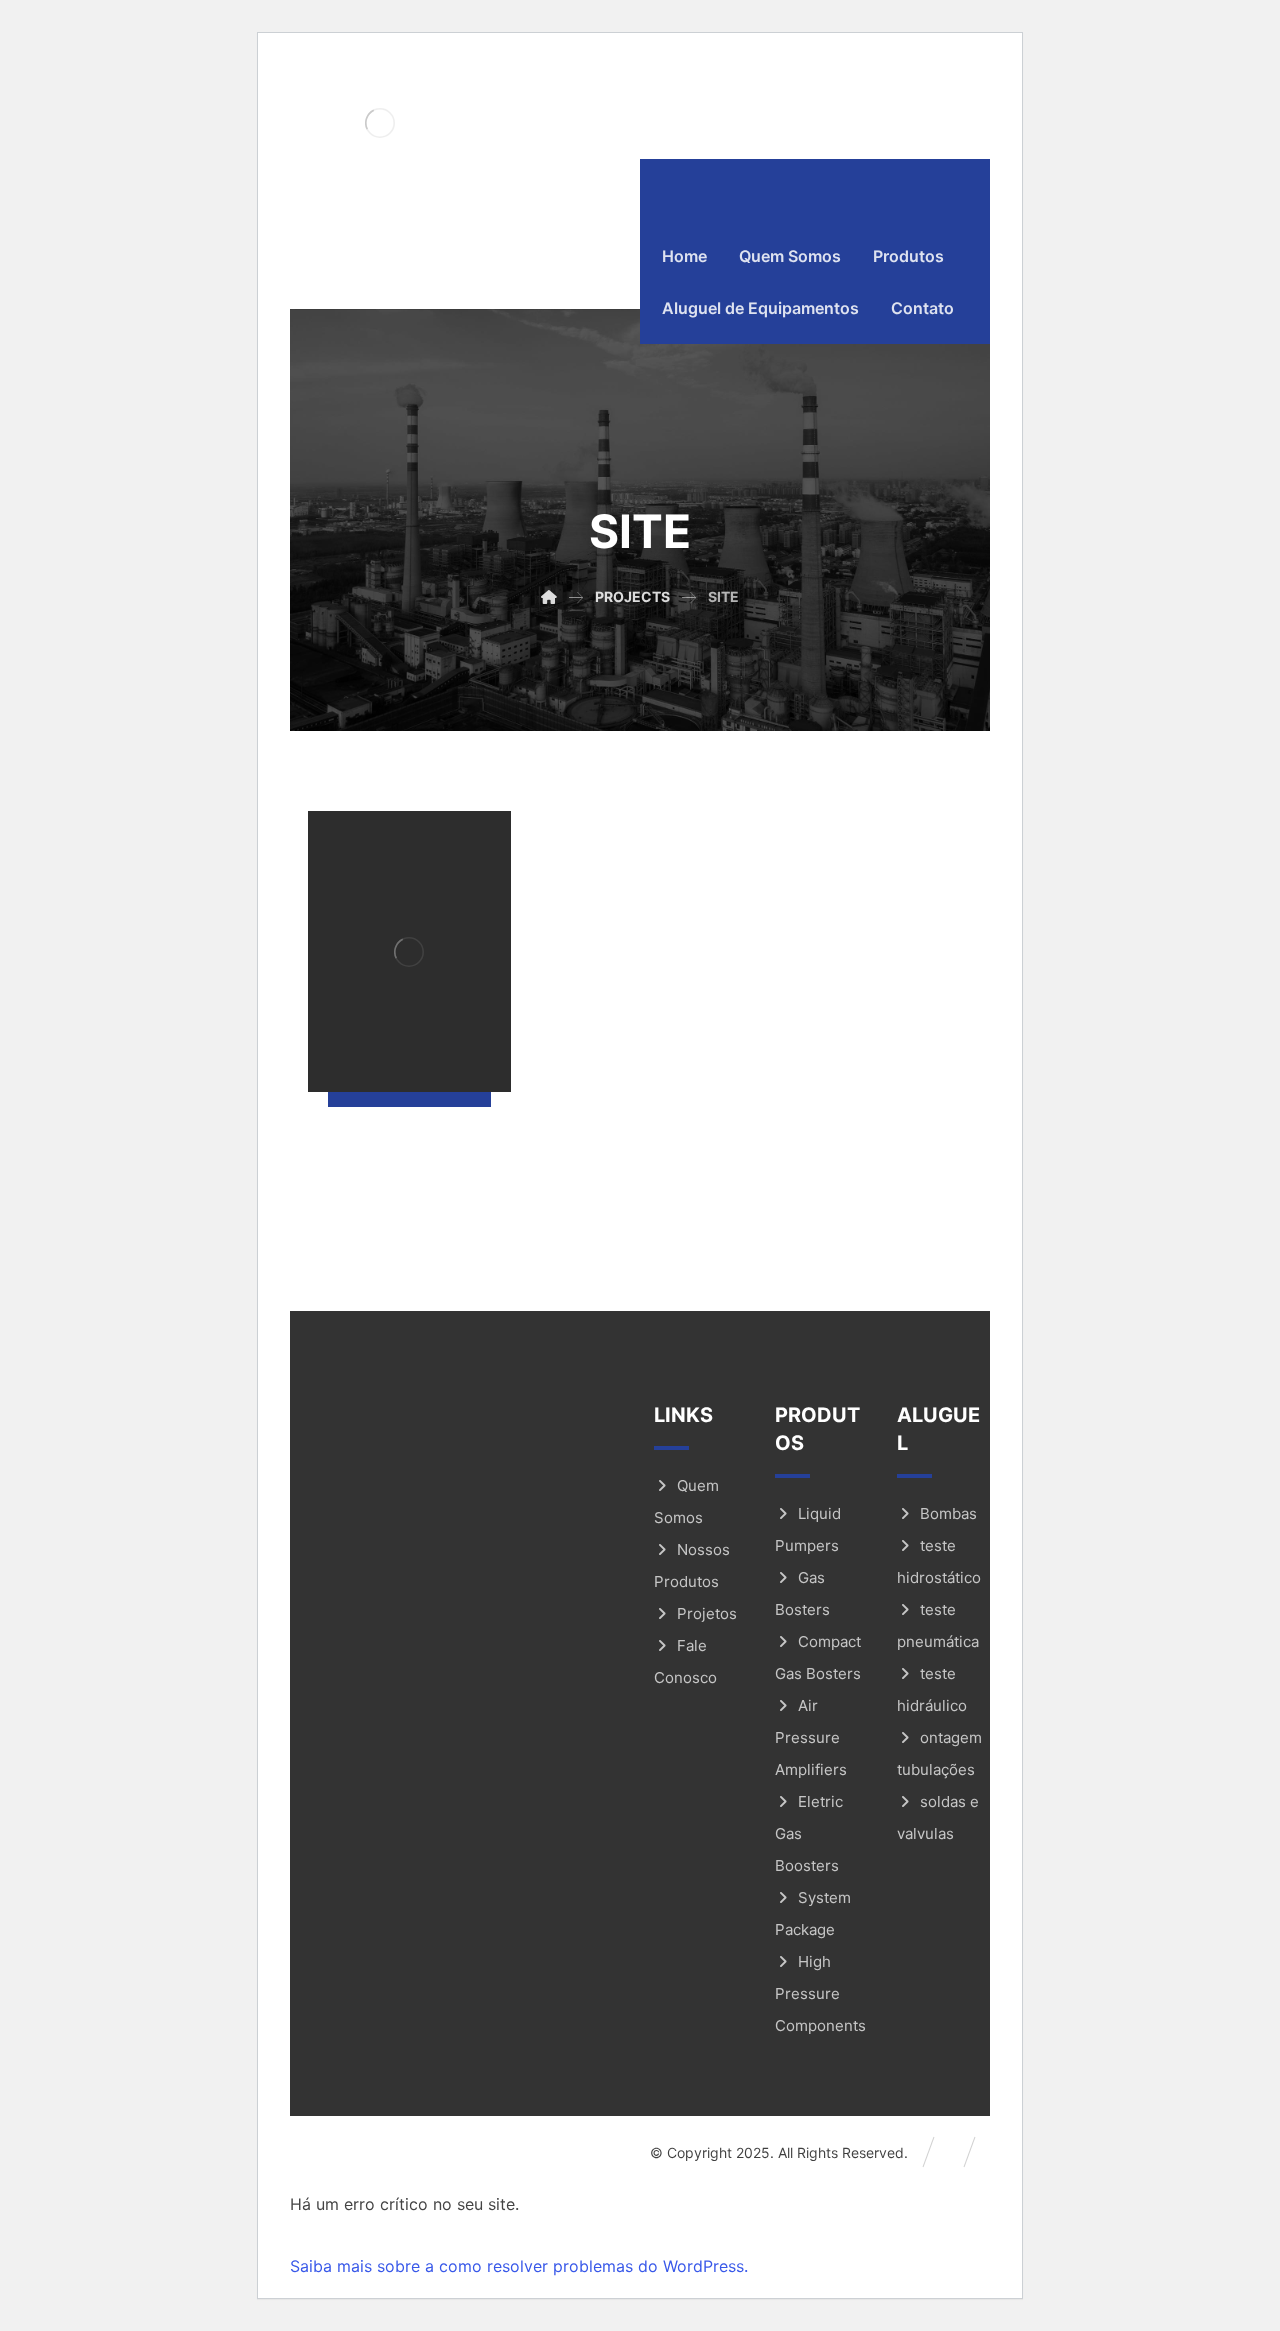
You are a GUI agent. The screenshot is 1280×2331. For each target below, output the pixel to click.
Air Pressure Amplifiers (811, 1737)
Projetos (707, 1613)
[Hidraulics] (380, 122)
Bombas (948, 1513)
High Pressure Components (820, 1993)
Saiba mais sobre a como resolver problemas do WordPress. (519, 2266)
